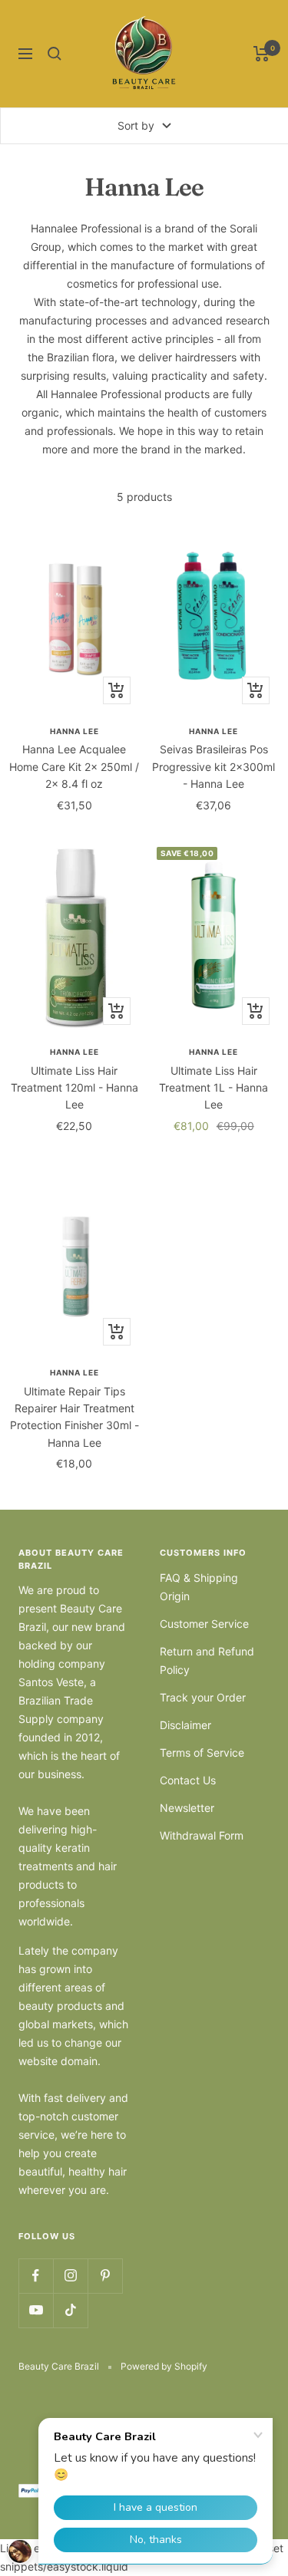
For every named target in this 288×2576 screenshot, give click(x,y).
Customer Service (204, 1624)
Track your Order (203, 1697)
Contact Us (188, 1780)
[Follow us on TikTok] (70, 2310)
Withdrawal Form (202, 1835)
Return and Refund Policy (207, 1660)
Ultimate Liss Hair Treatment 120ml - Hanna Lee (74, 1088)
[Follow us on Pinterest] (105, 2276)
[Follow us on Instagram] (70, 2276)
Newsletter (187, 1808)
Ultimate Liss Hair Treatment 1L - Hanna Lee (214, 1088)
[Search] (55, 54)
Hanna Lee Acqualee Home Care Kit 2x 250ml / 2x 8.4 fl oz (74, 766)
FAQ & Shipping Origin (199, 1587)
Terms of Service (202, 1752)
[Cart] (262, 54)
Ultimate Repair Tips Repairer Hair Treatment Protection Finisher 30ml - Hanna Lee (74, 1417)
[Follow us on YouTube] (36, 2310)
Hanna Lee (74, 731)
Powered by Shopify (164, 2366)
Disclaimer (185, 1725)
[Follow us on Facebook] (36, 2276)
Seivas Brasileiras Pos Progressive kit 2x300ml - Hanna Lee (214, 766)
